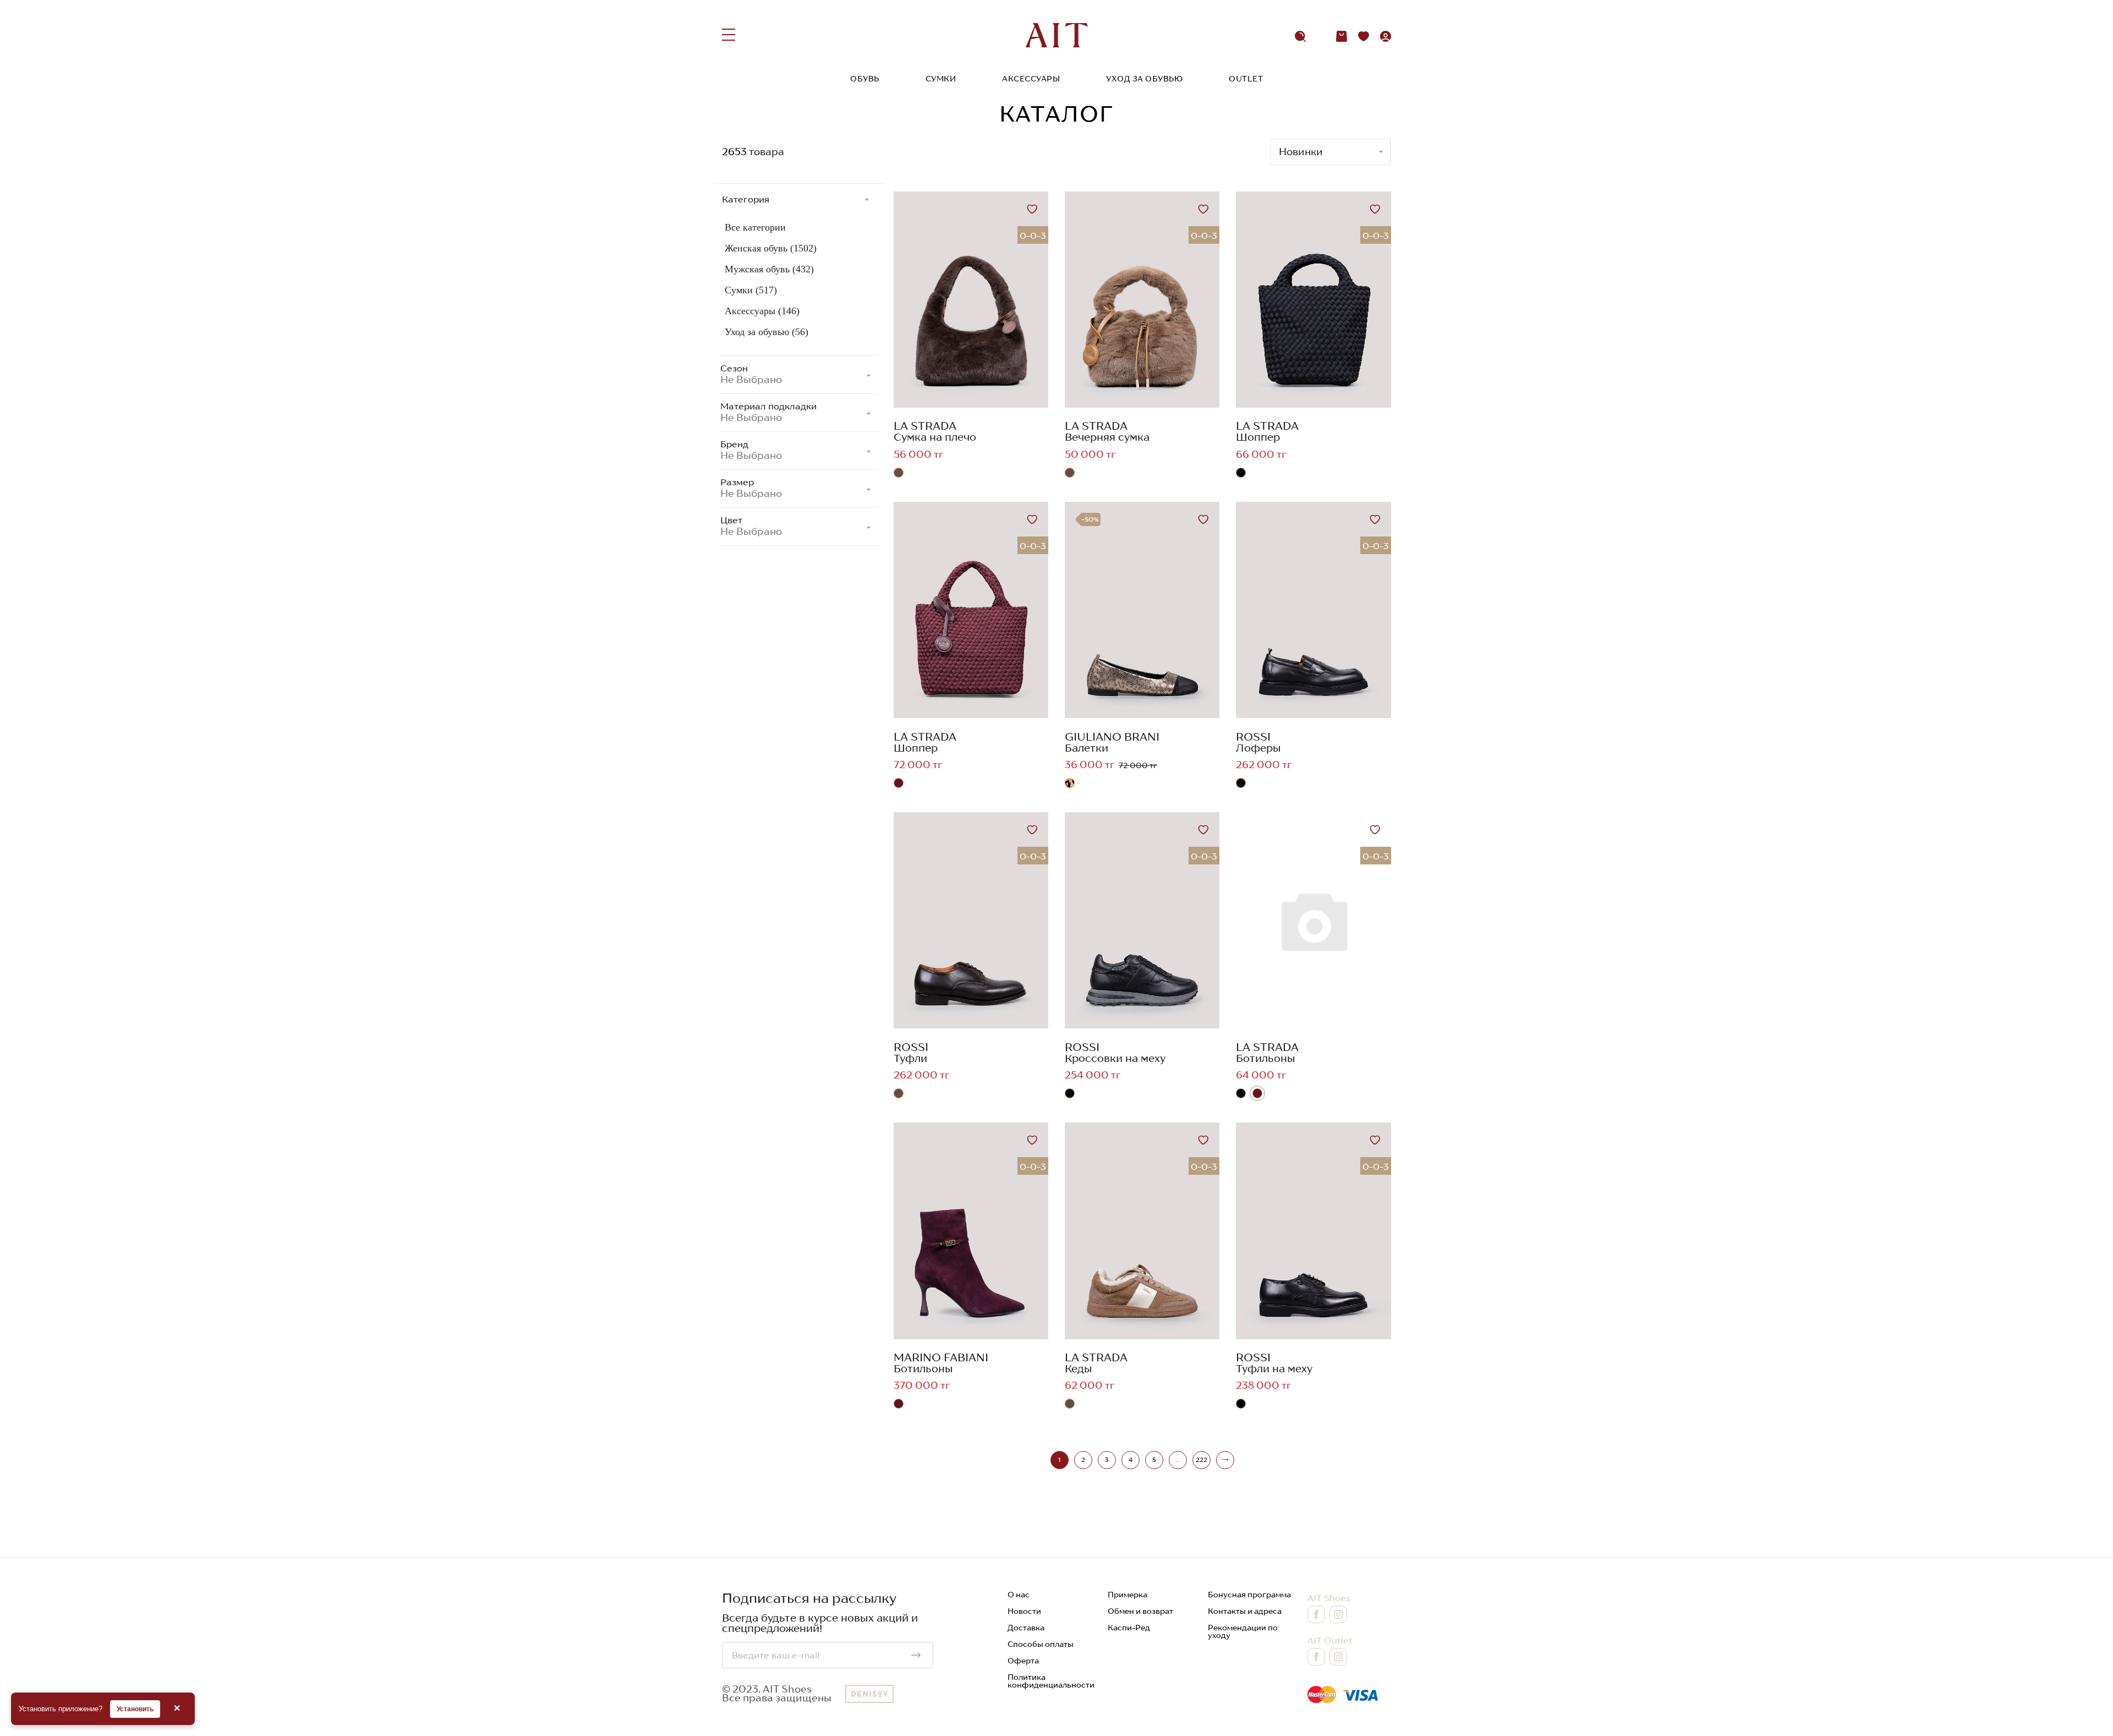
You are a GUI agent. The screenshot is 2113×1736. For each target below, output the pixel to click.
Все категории (755, 227)
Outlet (1246, 79)
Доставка (1026, 1628)
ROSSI (1253, 737)
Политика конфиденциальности (1051, 1681)
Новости (1024, 1611)
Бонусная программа (1249, 1595)
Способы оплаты (1041, 1644)
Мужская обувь (769, 269)
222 (1201, 1460)
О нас (1019, 1595)
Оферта (1023, 1661)
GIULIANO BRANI (1112, 737)
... (1178, 1460)
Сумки (941, 79)
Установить (135, 1709)
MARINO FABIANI (941, 1357)
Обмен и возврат (1140, 1611)
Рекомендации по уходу (1243, 1631)
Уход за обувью (1144, 79)
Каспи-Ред (1129, 1628)
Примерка (1127, 1595)
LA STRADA (925, 426)
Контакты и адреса (1245, 1611)
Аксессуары (1031, 79)
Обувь (865, 79)
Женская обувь (771, 248)
